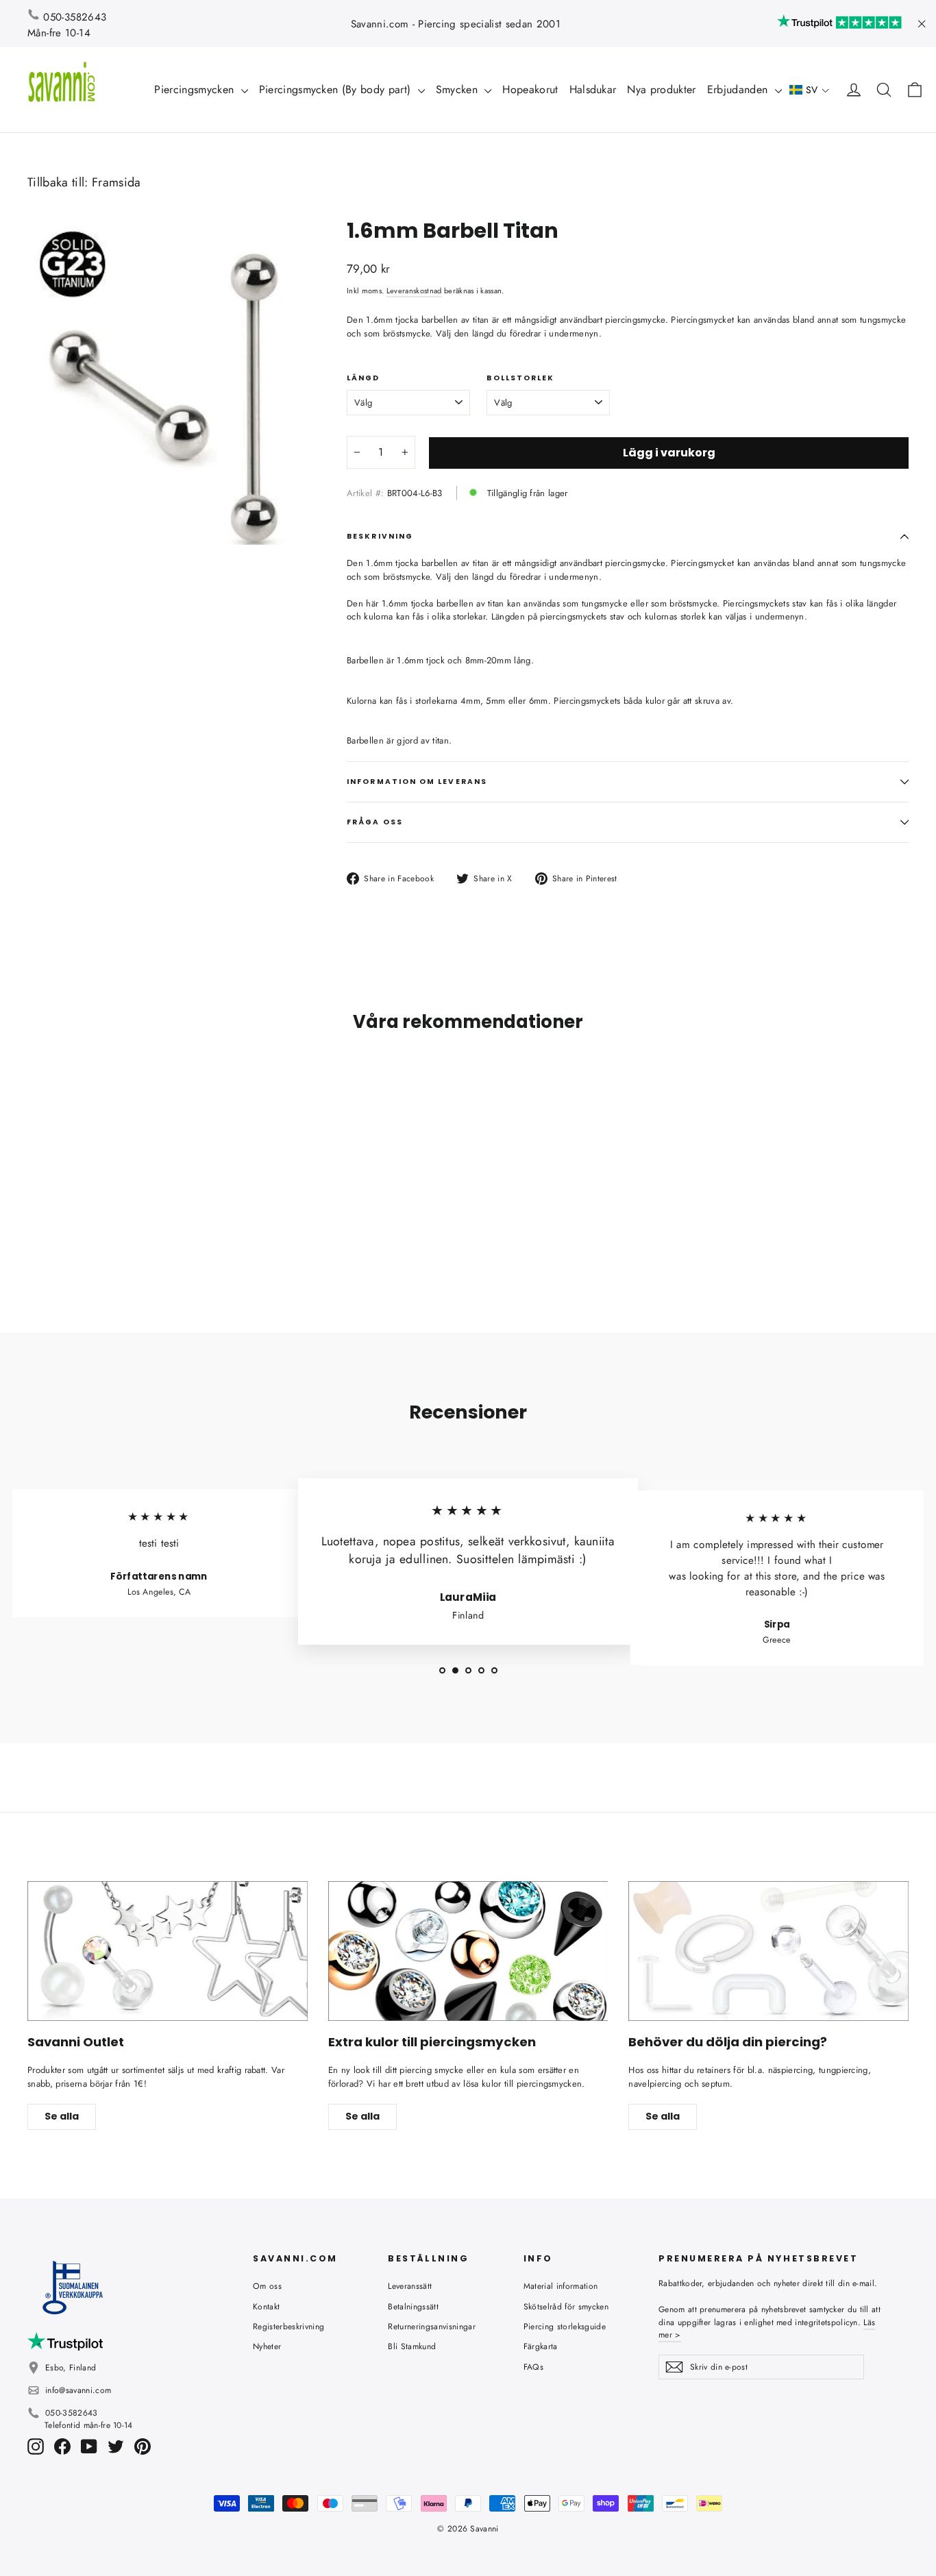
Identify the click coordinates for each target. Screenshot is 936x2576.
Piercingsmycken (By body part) (337, 89)
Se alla (62, 2116)
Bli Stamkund (412, 2346)
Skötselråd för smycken (566, 2307)
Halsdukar (593, 89)
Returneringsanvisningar (431, 2327)
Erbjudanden (739, 89)
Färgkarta (541, 2346)
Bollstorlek (520, 378)
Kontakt (266, 2307)
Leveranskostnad (414, 291)
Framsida (116, 182)
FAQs (533, 2367)
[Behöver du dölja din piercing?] (768, 1951)
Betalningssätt (413, 2307)
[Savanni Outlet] (168, 1951)
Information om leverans (417, 782)
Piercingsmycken (196, 89)
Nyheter (267, 2346)
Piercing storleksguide (565, 2327)
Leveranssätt (410, 2286)
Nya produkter (661, 89)
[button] (810, 90)
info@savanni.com (78, 2390)
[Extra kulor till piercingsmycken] (468, 1951)
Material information (561, 2286)
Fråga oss (375, 822)
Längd (363, 378)
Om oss (267, 2286)
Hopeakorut (530, 89)
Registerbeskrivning (288, 2327)
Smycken (459, 89)
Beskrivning (380, 536)
